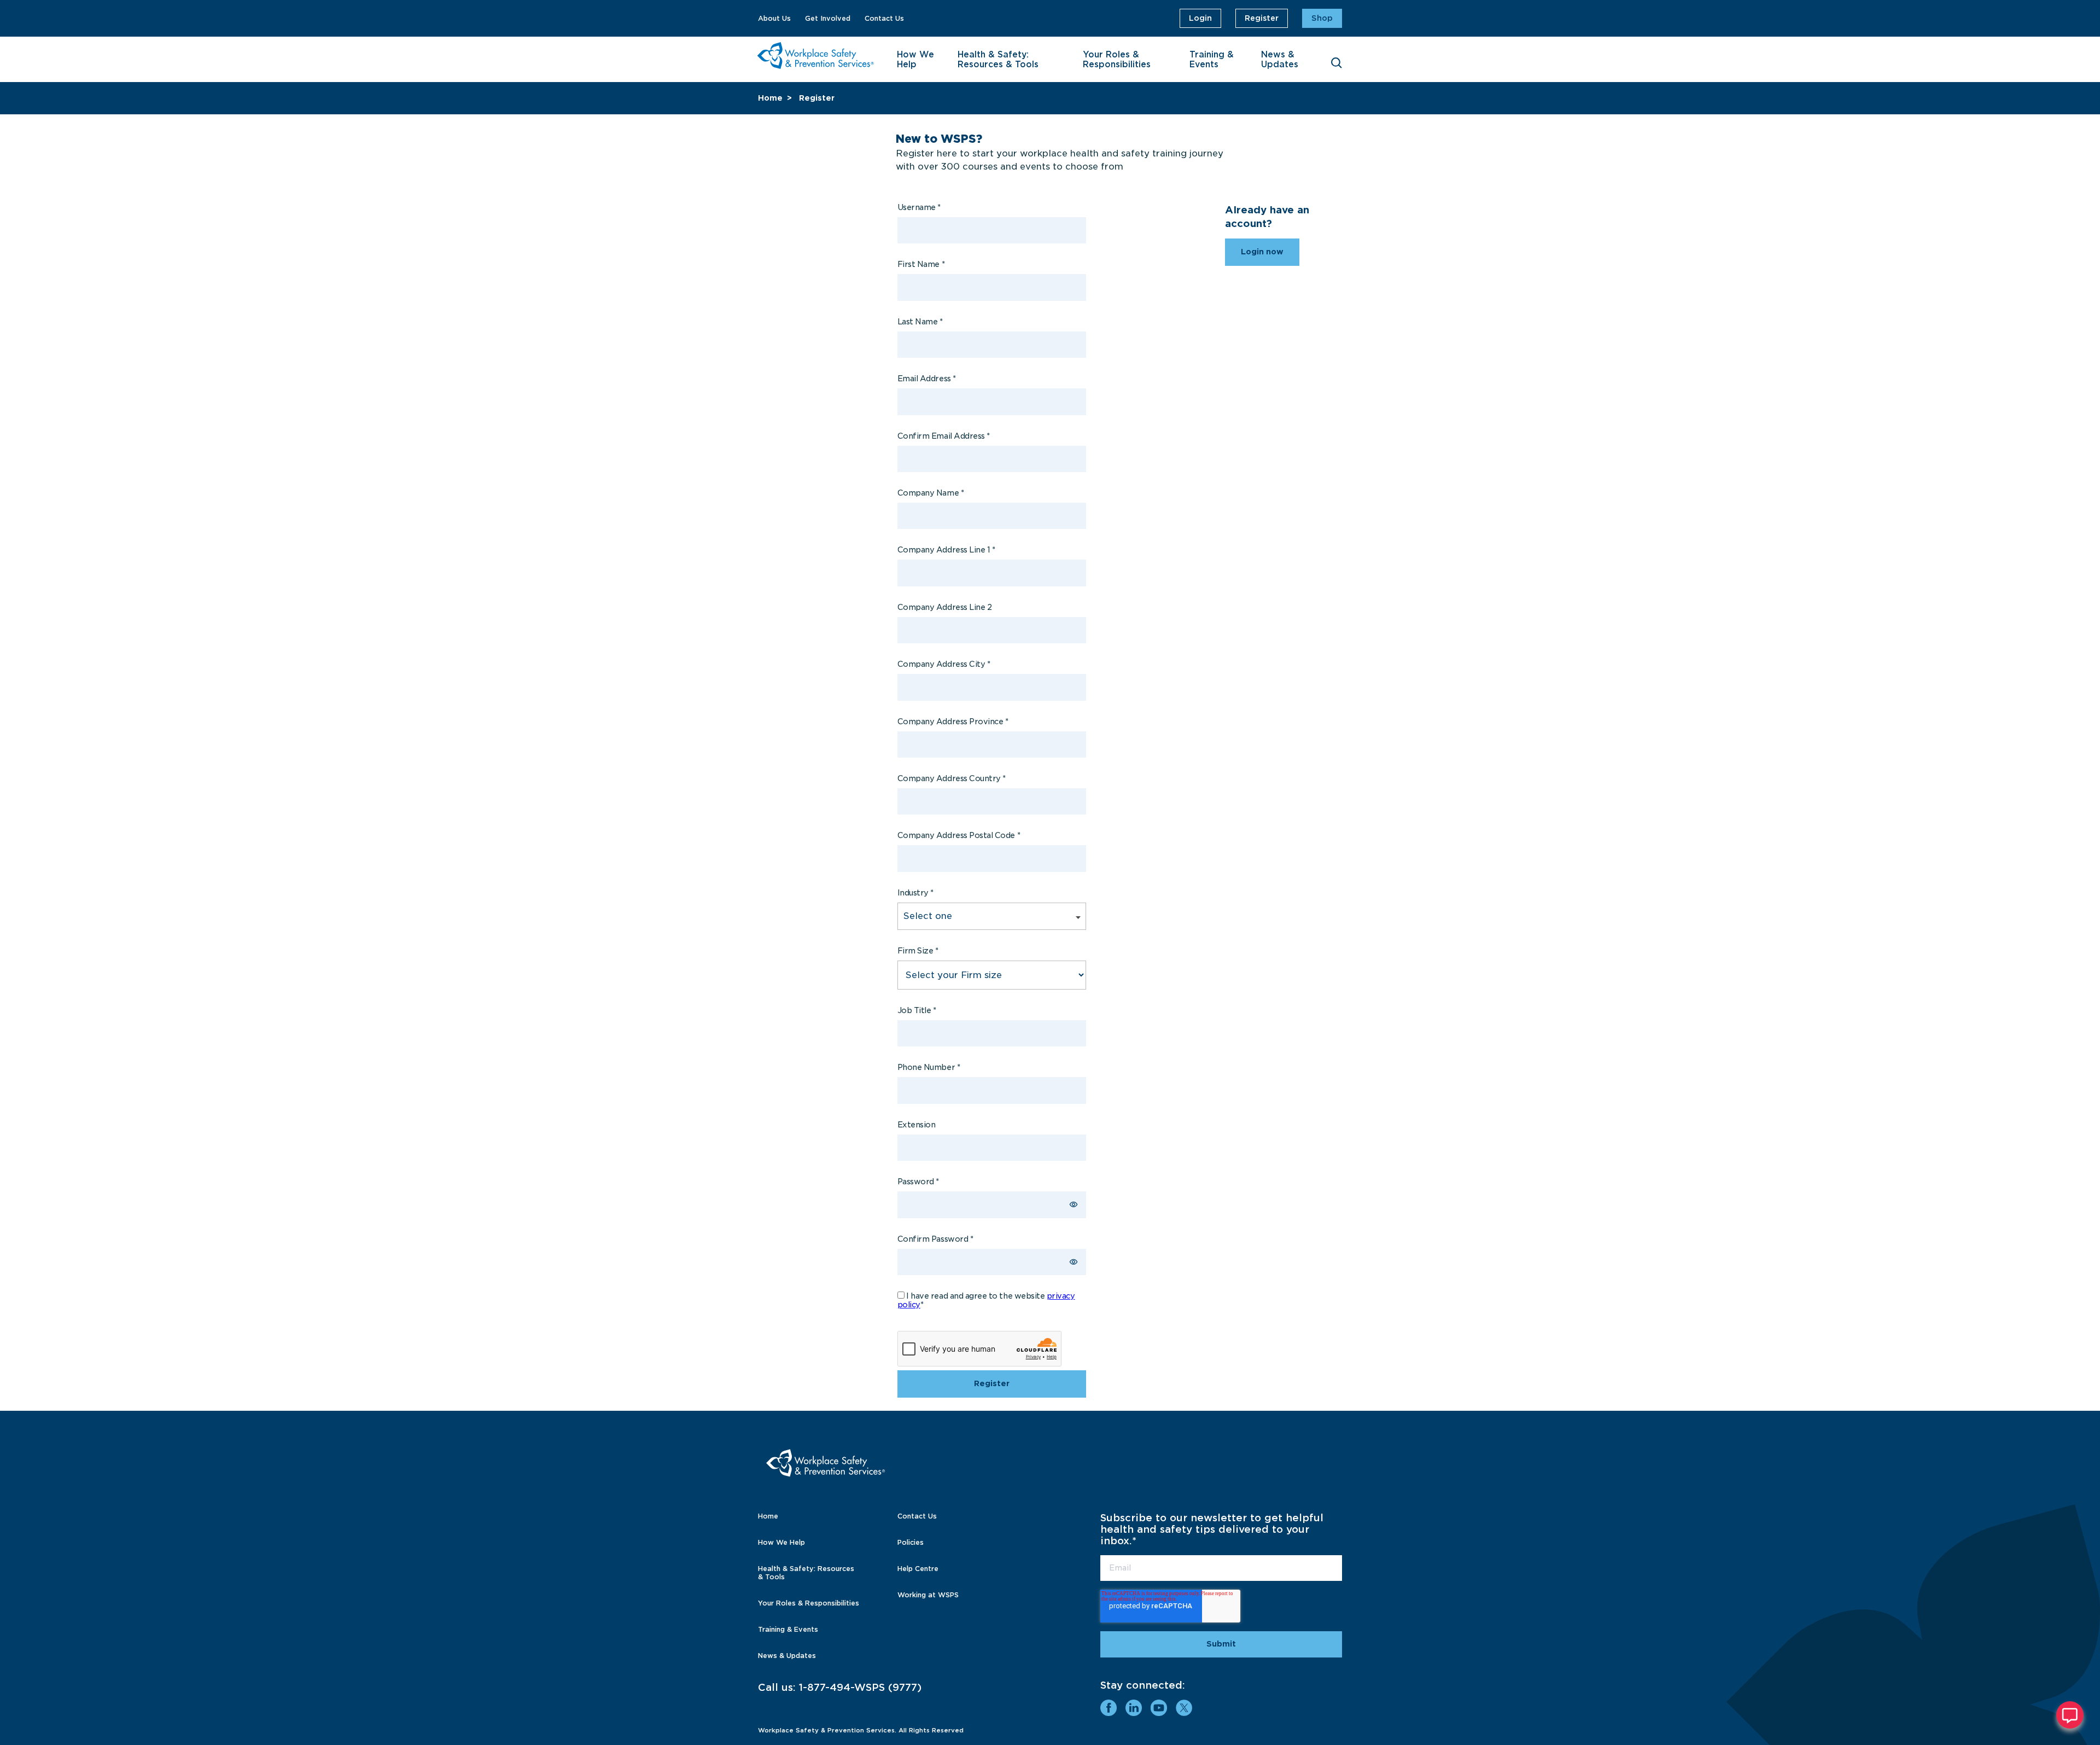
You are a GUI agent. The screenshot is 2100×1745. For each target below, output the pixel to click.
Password (918, 1182)
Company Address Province (953, 722)
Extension (917, 1125)
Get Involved (828, 18)
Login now (1262, 252)
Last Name (920, 322)
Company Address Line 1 (946, 550)
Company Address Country (952, 778)
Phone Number (929, 1067)
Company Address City (944, 664)
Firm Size (918, 951)
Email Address (927, 379)
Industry (915, 893)
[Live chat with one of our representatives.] (2070, 1715)
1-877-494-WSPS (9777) (860, 1687)
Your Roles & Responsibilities (1117, 60)
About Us (774, 18)
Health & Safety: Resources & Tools (998, 60)
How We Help (915, 60)
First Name (921, 264)
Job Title (917, 1010)
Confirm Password (935, 1239)
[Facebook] (1109, 1708)
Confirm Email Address (944, 436)
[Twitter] (1184, 1708)
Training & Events (1212, 60)
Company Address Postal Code (959, 835)
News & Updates (1280, 60)
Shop (1322, 18)
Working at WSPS (928, 1595)
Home (770, 98)
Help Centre (918, 1569)
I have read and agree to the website (986, 1300)
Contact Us (884, 18)
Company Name (931, 493)
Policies (911, 1542)
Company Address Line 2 (945, 607)
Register (1262, 18)
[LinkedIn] (1134, 1708)
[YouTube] (1159, 1708)
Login (1200, 18)
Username (919, 207)
